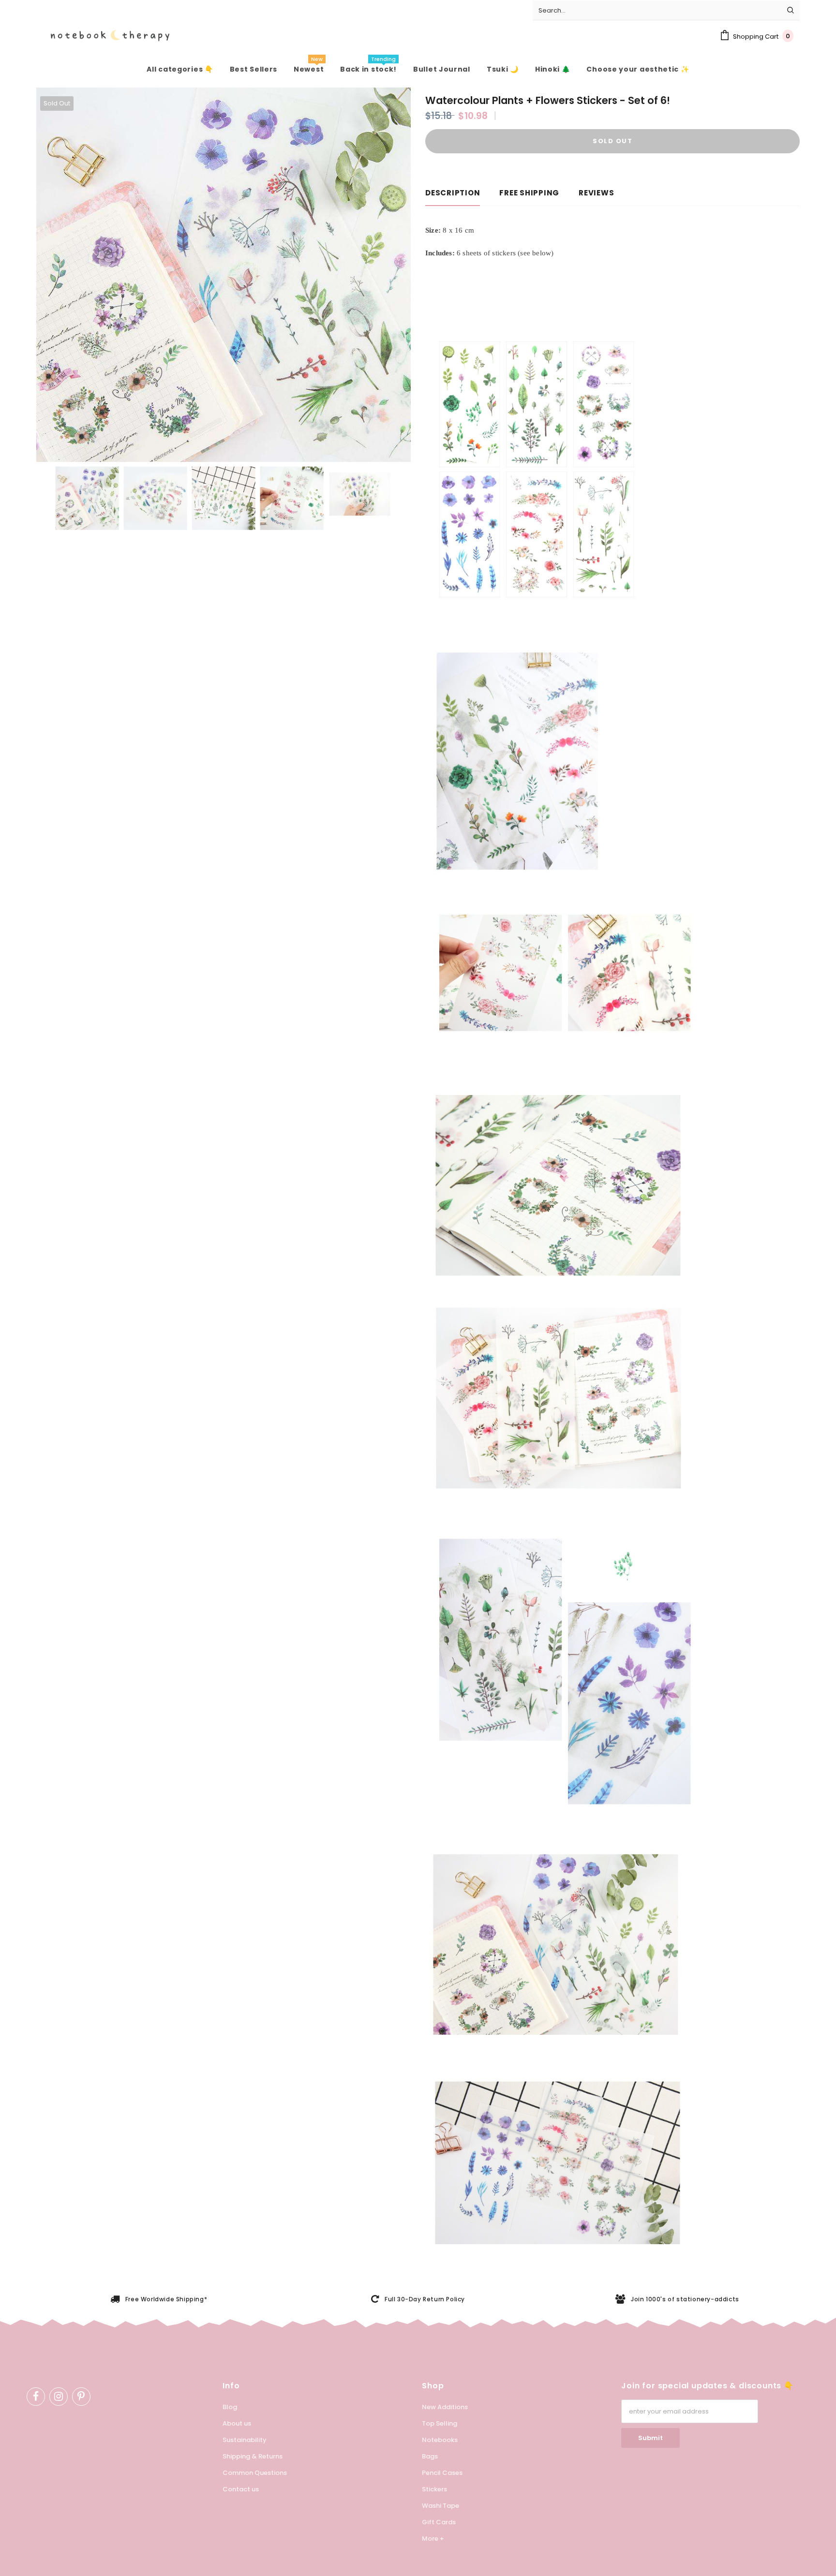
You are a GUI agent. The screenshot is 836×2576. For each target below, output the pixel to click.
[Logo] (103, 36)
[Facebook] (36, 2397)
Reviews (596, 193)
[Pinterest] (81, 2397)
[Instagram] (59, 2397)
